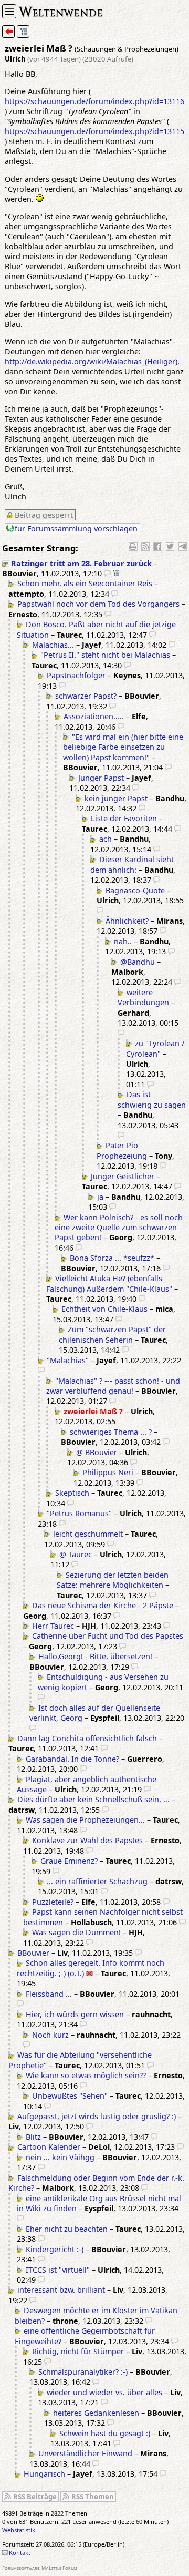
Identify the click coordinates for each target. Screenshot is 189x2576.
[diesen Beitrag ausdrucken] (133, 546)
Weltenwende (61, 11)
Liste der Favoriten (124, 818)
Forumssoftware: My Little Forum (40, 2568)
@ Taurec (76, 1554)
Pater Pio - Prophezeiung (122, 1150)
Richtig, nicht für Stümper (78, 2351)
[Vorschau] (107, 573)
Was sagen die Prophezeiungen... (85, 1820)
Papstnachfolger (76, 675)
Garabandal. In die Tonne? (72, 1759)
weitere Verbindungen (143, 997)
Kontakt (20, 2553)
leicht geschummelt (88, 1534)
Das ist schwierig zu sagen (152, 1099)
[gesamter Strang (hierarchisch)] (23, 32)
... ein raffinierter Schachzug (97, 1881)
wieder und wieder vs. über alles (104, 2392)
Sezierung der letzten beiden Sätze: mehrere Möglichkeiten (113, 1580)
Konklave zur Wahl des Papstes (87, 1840)
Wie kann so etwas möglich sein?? (86, 2075)
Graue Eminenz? (69, 1861)
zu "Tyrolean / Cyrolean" (155, 1048)
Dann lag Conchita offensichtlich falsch (87, 1738)
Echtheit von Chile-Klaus (104, 1309)
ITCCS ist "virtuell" (58, 2270)
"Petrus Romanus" (79, 1513)
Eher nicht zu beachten (67, 2229)
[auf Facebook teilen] (157, 546)
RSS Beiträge (35, 2497)
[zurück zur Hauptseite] (8, 32)
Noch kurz (50, 2035)
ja (100, 1197)
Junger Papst (101, 778)
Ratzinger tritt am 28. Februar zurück (81, 563)
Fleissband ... (49, 1994)
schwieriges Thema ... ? (111, 1432)
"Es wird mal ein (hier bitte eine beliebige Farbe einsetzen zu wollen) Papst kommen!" (123, 747)
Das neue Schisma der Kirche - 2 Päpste (103, 1605)
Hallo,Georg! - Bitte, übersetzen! (95, 1656)
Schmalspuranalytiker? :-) (83, 2372)
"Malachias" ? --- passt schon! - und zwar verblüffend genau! (113, 1386)
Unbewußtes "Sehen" (70, 2096)
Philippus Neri (108, 1472)
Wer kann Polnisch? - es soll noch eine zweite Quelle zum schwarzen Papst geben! (119, 1228)
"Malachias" (68, 1360)
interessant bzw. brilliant (61, 2290)
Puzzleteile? (53, 1902)
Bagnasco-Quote (135, 890)
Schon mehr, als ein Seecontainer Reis (85, 583)
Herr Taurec (53, 1626)
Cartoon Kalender (49, 2147)
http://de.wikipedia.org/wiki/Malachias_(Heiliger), (92, 361)
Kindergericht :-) (55, 2249)
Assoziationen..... (94, 716)
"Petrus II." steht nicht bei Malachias (105, 655)
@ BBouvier (97, 1452)
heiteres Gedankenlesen (96, 2413)
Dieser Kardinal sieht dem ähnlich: (132, 864)
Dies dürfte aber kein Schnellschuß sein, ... (93, 1799)
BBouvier (33, 1953)
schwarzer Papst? (86, 696)
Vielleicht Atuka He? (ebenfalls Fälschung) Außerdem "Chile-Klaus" (109, 1283)
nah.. (123, 941)
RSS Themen (93, 2497)
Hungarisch (44, 2474)
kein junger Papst (116, 798)
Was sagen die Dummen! (76, 1932)
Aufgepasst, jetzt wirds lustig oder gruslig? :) (97, 2116)
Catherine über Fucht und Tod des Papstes (108, 1636)
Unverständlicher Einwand (85, 2453)
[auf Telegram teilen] (183, 546)
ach (106, 839)
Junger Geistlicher (123, 1176)
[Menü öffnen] (9, 11)
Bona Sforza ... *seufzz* (112, 1258)
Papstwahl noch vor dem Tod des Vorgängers (98, 604)
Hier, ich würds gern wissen (75, 2014)
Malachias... (53, 645)
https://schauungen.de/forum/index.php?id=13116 (94, 101)
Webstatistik (19, 2530)
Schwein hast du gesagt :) (105, 2433)
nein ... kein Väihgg (60, 2157)
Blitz (33, 2137)
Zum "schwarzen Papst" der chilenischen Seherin (112, 1334)
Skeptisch (72, 1493)
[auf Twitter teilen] (170, 546)
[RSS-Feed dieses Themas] (145, 546)
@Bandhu (138, 962)
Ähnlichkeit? (127, 921)
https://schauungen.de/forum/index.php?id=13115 (94, 131)
